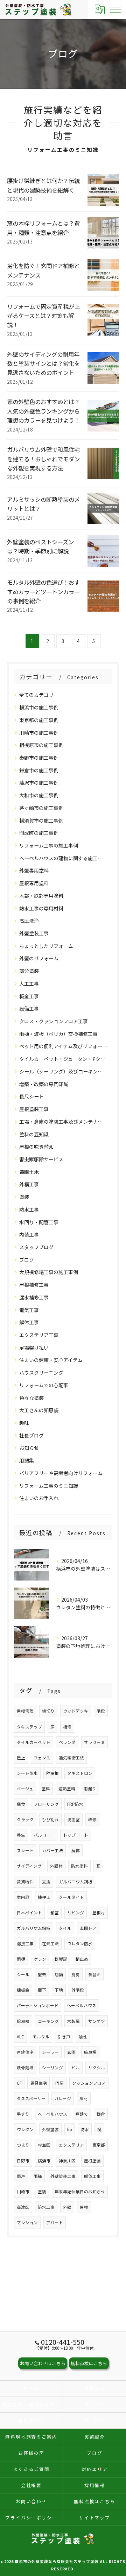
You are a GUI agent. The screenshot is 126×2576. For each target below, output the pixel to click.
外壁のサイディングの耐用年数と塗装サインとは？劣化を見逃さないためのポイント (43, 364)
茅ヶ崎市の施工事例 (41, 808)
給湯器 (23, 2021)
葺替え (94, 1974)
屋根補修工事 (34, 1285)
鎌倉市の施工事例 (39, 770)
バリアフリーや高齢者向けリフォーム (61, 1473)
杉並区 (44, 2145)
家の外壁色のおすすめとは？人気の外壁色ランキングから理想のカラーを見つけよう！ (43, 411)
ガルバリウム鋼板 (34, 1928)
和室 (55, 1913)
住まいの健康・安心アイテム (51, 1360)
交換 (46, 1882)
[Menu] (115, 9)
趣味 (24, 1423)
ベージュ (25, 1789)
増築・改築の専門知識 (44, 1084)
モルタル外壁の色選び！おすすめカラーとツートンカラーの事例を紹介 (43, 592)
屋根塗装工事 (34, 1109)
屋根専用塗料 (34, 883)
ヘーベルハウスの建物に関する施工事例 (63, 858)
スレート (25, 1850)
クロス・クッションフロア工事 (54, 1021)
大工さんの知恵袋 (39, 1410)
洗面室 (73, 1819)
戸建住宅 (25, 2052)
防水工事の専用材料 (41, 908)
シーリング (52, 2068)
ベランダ (67, 1742)
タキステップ (29, 1727)
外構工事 (29, 1184)
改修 (92, 1819)
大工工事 (29, 984)
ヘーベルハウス (82, 2005)
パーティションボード (38, 2005)
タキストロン (80, 1773)
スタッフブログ (36, 1247)
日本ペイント (29, 1913)
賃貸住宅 (38, 2083)
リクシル (97, 2068)
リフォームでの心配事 (44, 1385)
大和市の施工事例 (39, 795)
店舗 (59, 1974)
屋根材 (99, 1913)
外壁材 (56, 1866)
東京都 (99, 2145)
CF (19, 2083)
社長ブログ (31, 1435)
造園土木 (29, 1172)
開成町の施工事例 (39, 833)
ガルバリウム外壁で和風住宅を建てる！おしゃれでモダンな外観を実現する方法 (43, 459)
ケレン (40, 1959)
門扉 (59, 2083)
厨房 (76, 1974)
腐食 (21, 1804)
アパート (55, 2223)
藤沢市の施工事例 (39, 783)
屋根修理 (25, 1711)
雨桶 (38, 2176)
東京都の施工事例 (39, 720)
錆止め (82, 1959)
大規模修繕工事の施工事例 (49, 1272)
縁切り (48, 1711)
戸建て (82, 2114)
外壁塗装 (50, 2129)
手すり (23, 2114)
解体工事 (29, 1322)
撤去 (42, 1974)
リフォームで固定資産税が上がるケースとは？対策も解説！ (43, 316)
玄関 (71, 2052)
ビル (76, 2068)
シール (23, 1974)
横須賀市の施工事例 (41, 820)
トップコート (76, 1835)
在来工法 (50, 1944)
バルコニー (44, 1835)
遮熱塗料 (67, 1789)
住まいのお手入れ (39, 1498)
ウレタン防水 (80, 1944)
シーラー (50, 2052)
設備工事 (29, 1008)
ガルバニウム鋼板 (76, 1882)
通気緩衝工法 (71, 1758)
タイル (65, 1928)
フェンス (42, 1758)
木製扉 (73, 2021)
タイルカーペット (34, 1742)
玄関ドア (88, 1928)
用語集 (27, 1460)
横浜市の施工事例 (39, 707)
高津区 (23, 2207)
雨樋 (21, 1959)
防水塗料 (79, 1866)
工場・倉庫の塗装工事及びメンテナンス (63, 1122)
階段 (101, 1711)
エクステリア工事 (39, 1335)
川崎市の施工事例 (39, 733)
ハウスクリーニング (41, 1373)
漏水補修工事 (34, 1297)
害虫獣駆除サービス (41, 1159)
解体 (76, 1850)
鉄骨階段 (25, 2068)
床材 (84, 2098)
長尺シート (31, 1096)
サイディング (29, 1866)
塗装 (24, 1197)
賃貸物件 (25, 1882)
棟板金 (23, 1990)
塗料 (46, 1789)
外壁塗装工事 (34, 933)
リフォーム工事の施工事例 (49, 845)
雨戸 (21, 2176)
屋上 (21, 1758)
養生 (21, 1835)
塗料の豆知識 (34, 1134)
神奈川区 (67, 2161)
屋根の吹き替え (36, 1147)
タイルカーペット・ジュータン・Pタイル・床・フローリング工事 (63, 1059)
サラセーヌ (94, 1742)
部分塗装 (29, 971)
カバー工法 (52, 1850)
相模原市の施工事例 (41, 745)
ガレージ (63, 2098)
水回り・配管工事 (39, 1222)
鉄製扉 (61, 1959)
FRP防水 (75, 1804)
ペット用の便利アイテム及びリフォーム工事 (63, 1046)
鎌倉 (101, 2114)
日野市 (23, 2161)
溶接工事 (25, 1944)
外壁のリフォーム (39, 958)
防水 (85, 2129)
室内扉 (23, 1897)
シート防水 (27, 1773)
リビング (76, 1913)
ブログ (27, 1260)
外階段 (78, 1990)
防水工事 (29, 1209)
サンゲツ (97, 2021)
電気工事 (29, 1310)
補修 (67, 1727)
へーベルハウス (52, 2114)
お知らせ (29, 1448)
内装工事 (29, 1234)
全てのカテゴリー (39, 695)
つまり (23, 2145)
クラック (25, 1819)
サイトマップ (95, 2517)
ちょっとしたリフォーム (46, 946)
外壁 (67, 2207)
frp (70, 2129)
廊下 (42, 1990)
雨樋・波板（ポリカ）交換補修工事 (58, 1034)
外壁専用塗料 (34, 870)
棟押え (44, 1897)
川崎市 (23, 2192)
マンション (27, 2223)
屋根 (84, 2207)
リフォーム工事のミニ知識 (49, 1486)
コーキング (48, 2021)
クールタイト (71, 1897)
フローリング (46, 1804)
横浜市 (44, 2161)
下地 (59, 1990)
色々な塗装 (31, 1398)
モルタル (41, 2037)
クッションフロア (89, 2083)
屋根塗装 (92, 2161)
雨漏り (90, 1789)
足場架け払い (34, 1348)
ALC (20, 2037)
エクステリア (71, 2145)
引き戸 (64, 2037)
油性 (83, 2037)
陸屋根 (52, 1773)
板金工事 (29, 996)
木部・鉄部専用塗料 (41, 896)
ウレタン (25, 2129)
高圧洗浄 (29, 921)
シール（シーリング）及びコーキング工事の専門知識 (63, 1071)
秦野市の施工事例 (39, 758)
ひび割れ (50, 1819)
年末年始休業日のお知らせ (80, 2192)
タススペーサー (31, 2098)
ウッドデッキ (76, 1711)
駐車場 (90, 2052)
